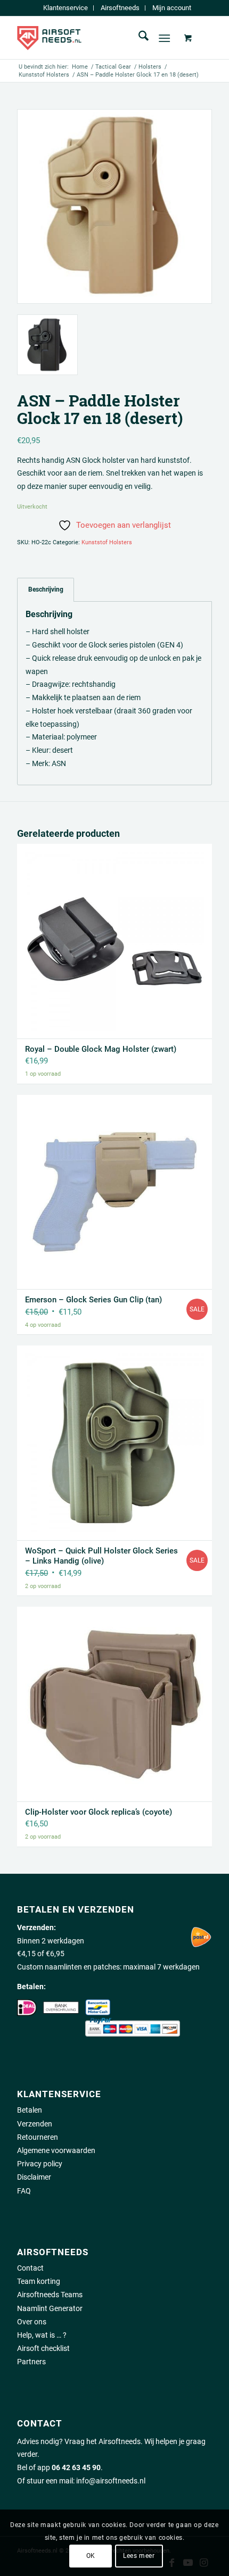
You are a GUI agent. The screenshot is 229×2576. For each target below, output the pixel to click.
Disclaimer (34, 2177)
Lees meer (139, 2556)
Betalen (30, 2110)
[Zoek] (138, 38)
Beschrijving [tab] (46, 589)
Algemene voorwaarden (56, 2150)
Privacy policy (40, 2164)
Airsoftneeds (120, 8)
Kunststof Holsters (107, 542)
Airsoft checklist (43, 2348)
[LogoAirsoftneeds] (95, 38)
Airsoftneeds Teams (50, 2295)
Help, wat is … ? (42, 2335)
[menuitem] (66, 8)
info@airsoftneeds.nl (111, 2481)
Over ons (32, 2322)
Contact (30, 2268)
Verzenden (35, 2124)
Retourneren (38, 2137)
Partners (31, 2362)
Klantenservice (66, 8)
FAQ (24, 2191)
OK (91, 2556)
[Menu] (164, 38)
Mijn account (172, 8)
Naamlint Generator (50, 2308)
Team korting (39, 2281)
